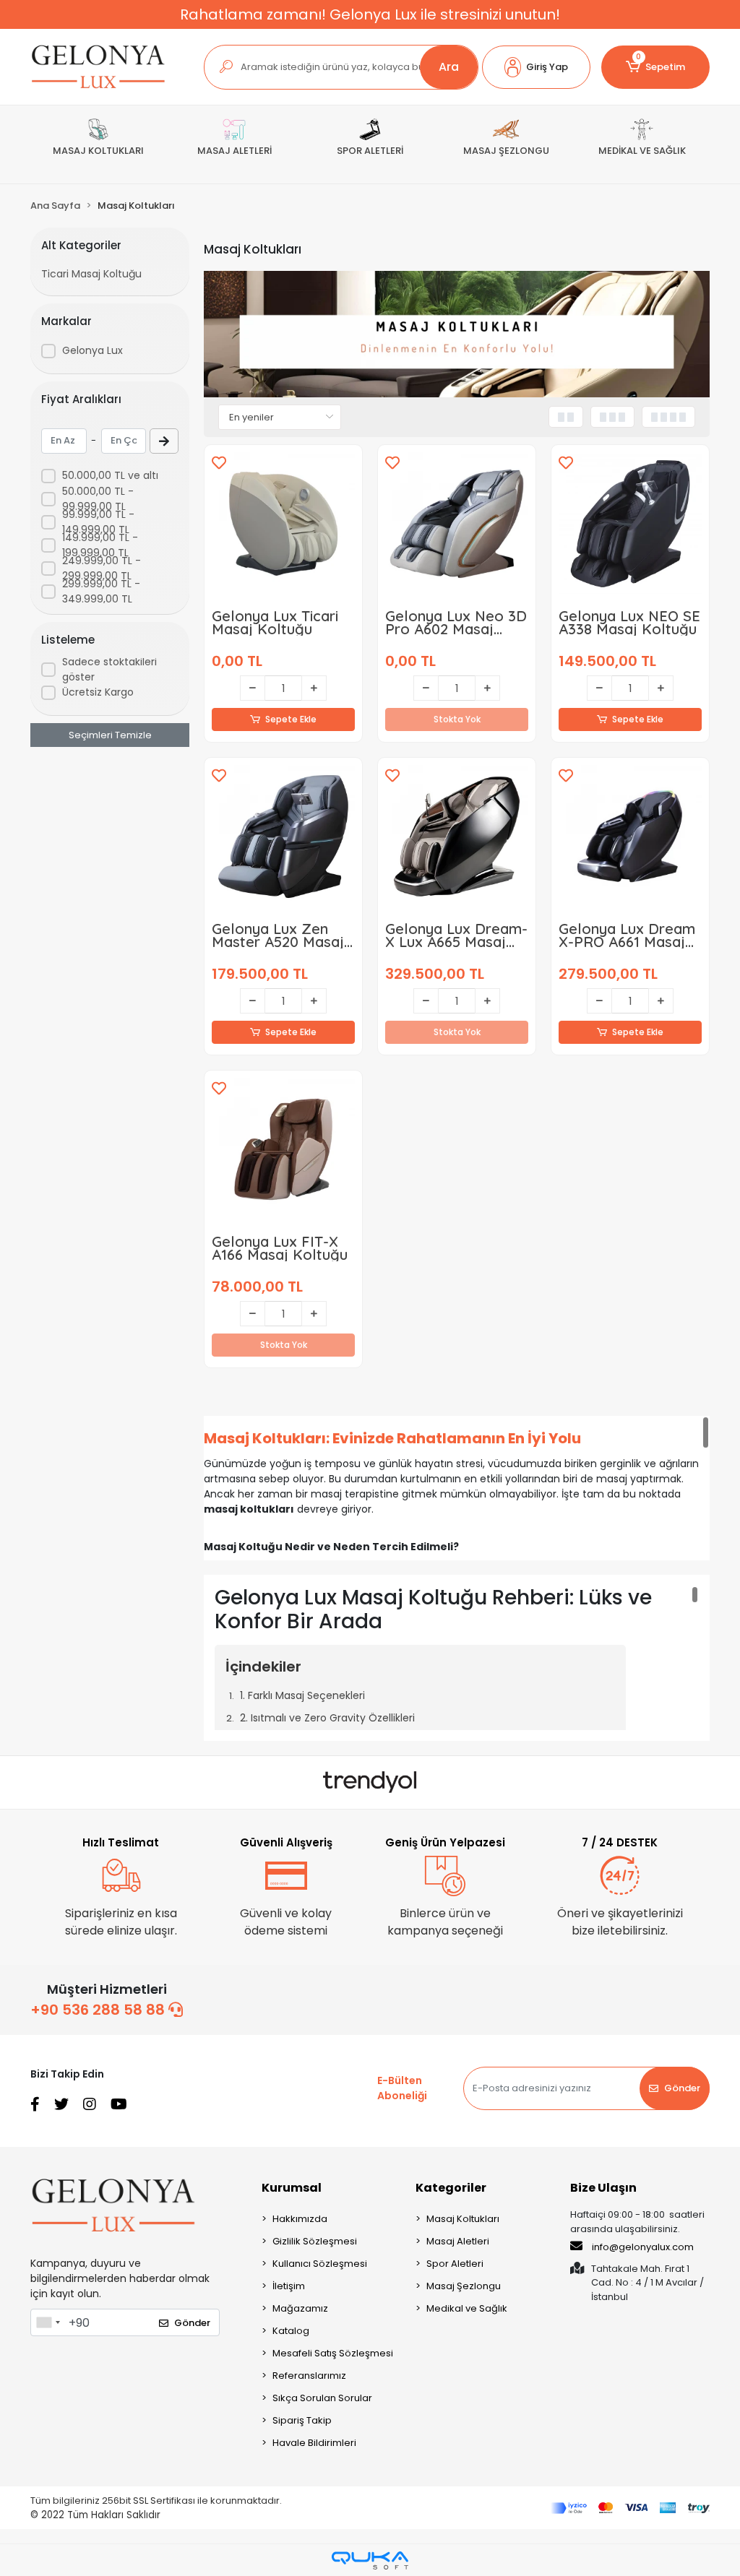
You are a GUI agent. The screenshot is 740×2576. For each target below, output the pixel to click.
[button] (536, 67)
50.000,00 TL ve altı (110, 475)
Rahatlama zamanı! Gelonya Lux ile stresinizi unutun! (370, 14)
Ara (449, 67)
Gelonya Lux (92, 350)
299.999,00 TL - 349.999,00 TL (101, 591)
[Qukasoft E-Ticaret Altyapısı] (370, 2560)
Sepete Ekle (291, 719)
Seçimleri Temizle (110, 735)
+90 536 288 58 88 (99, 2010)
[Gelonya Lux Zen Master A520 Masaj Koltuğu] (283, 837)
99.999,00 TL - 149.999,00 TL (98, 522)
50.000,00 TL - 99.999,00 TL (98, 499)
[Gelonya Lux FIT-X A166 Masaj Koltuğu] (283, 1149)
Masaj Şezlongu (464, 2286)
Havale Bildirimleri (314, 2443)
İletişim (289, 2286)
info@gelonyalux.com (643, 2247)
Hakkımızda (300, 2219)
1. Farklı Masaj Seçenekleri (302, 1695)
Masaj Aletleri (458, 2241)
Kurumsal (292, 2188)
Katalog (291, 2331)
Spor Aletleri (455, 2264)
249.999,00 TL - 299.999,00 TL (102, 568)
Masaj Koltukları (463, 2219)
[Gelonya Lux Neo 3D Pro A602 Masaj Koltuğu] (457, 524)
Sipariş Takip (302, 2420)
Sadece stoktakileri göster (109, 669)
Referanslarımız (309, 2376)
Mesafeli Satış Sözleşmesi (333, 2353)
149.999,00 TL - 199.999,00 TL (100, 545)
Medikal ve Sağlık (467, 2308)
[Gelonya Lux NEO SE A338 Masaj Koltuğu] (630, 524)
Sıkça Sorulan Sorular (322, 2398)
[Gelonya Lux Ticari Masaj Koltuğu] (283, 524)
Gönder (682, 2088)
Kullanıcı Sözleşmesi (320, 2264)
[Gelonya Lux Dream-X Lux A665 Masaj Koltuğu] (457, 837)
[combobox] (48, 2322)
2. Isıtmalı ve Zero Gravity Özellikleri (327, 1718)
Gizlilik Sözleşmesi (315, 2241)
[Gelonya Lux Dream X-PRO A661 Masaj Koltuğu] (630, 837)
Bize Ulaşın (603, 2188)
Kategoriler (451, 2188)
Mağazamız (300, 2308)
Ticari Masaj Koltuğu (91, 274)
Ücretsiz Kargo (98, 692)
